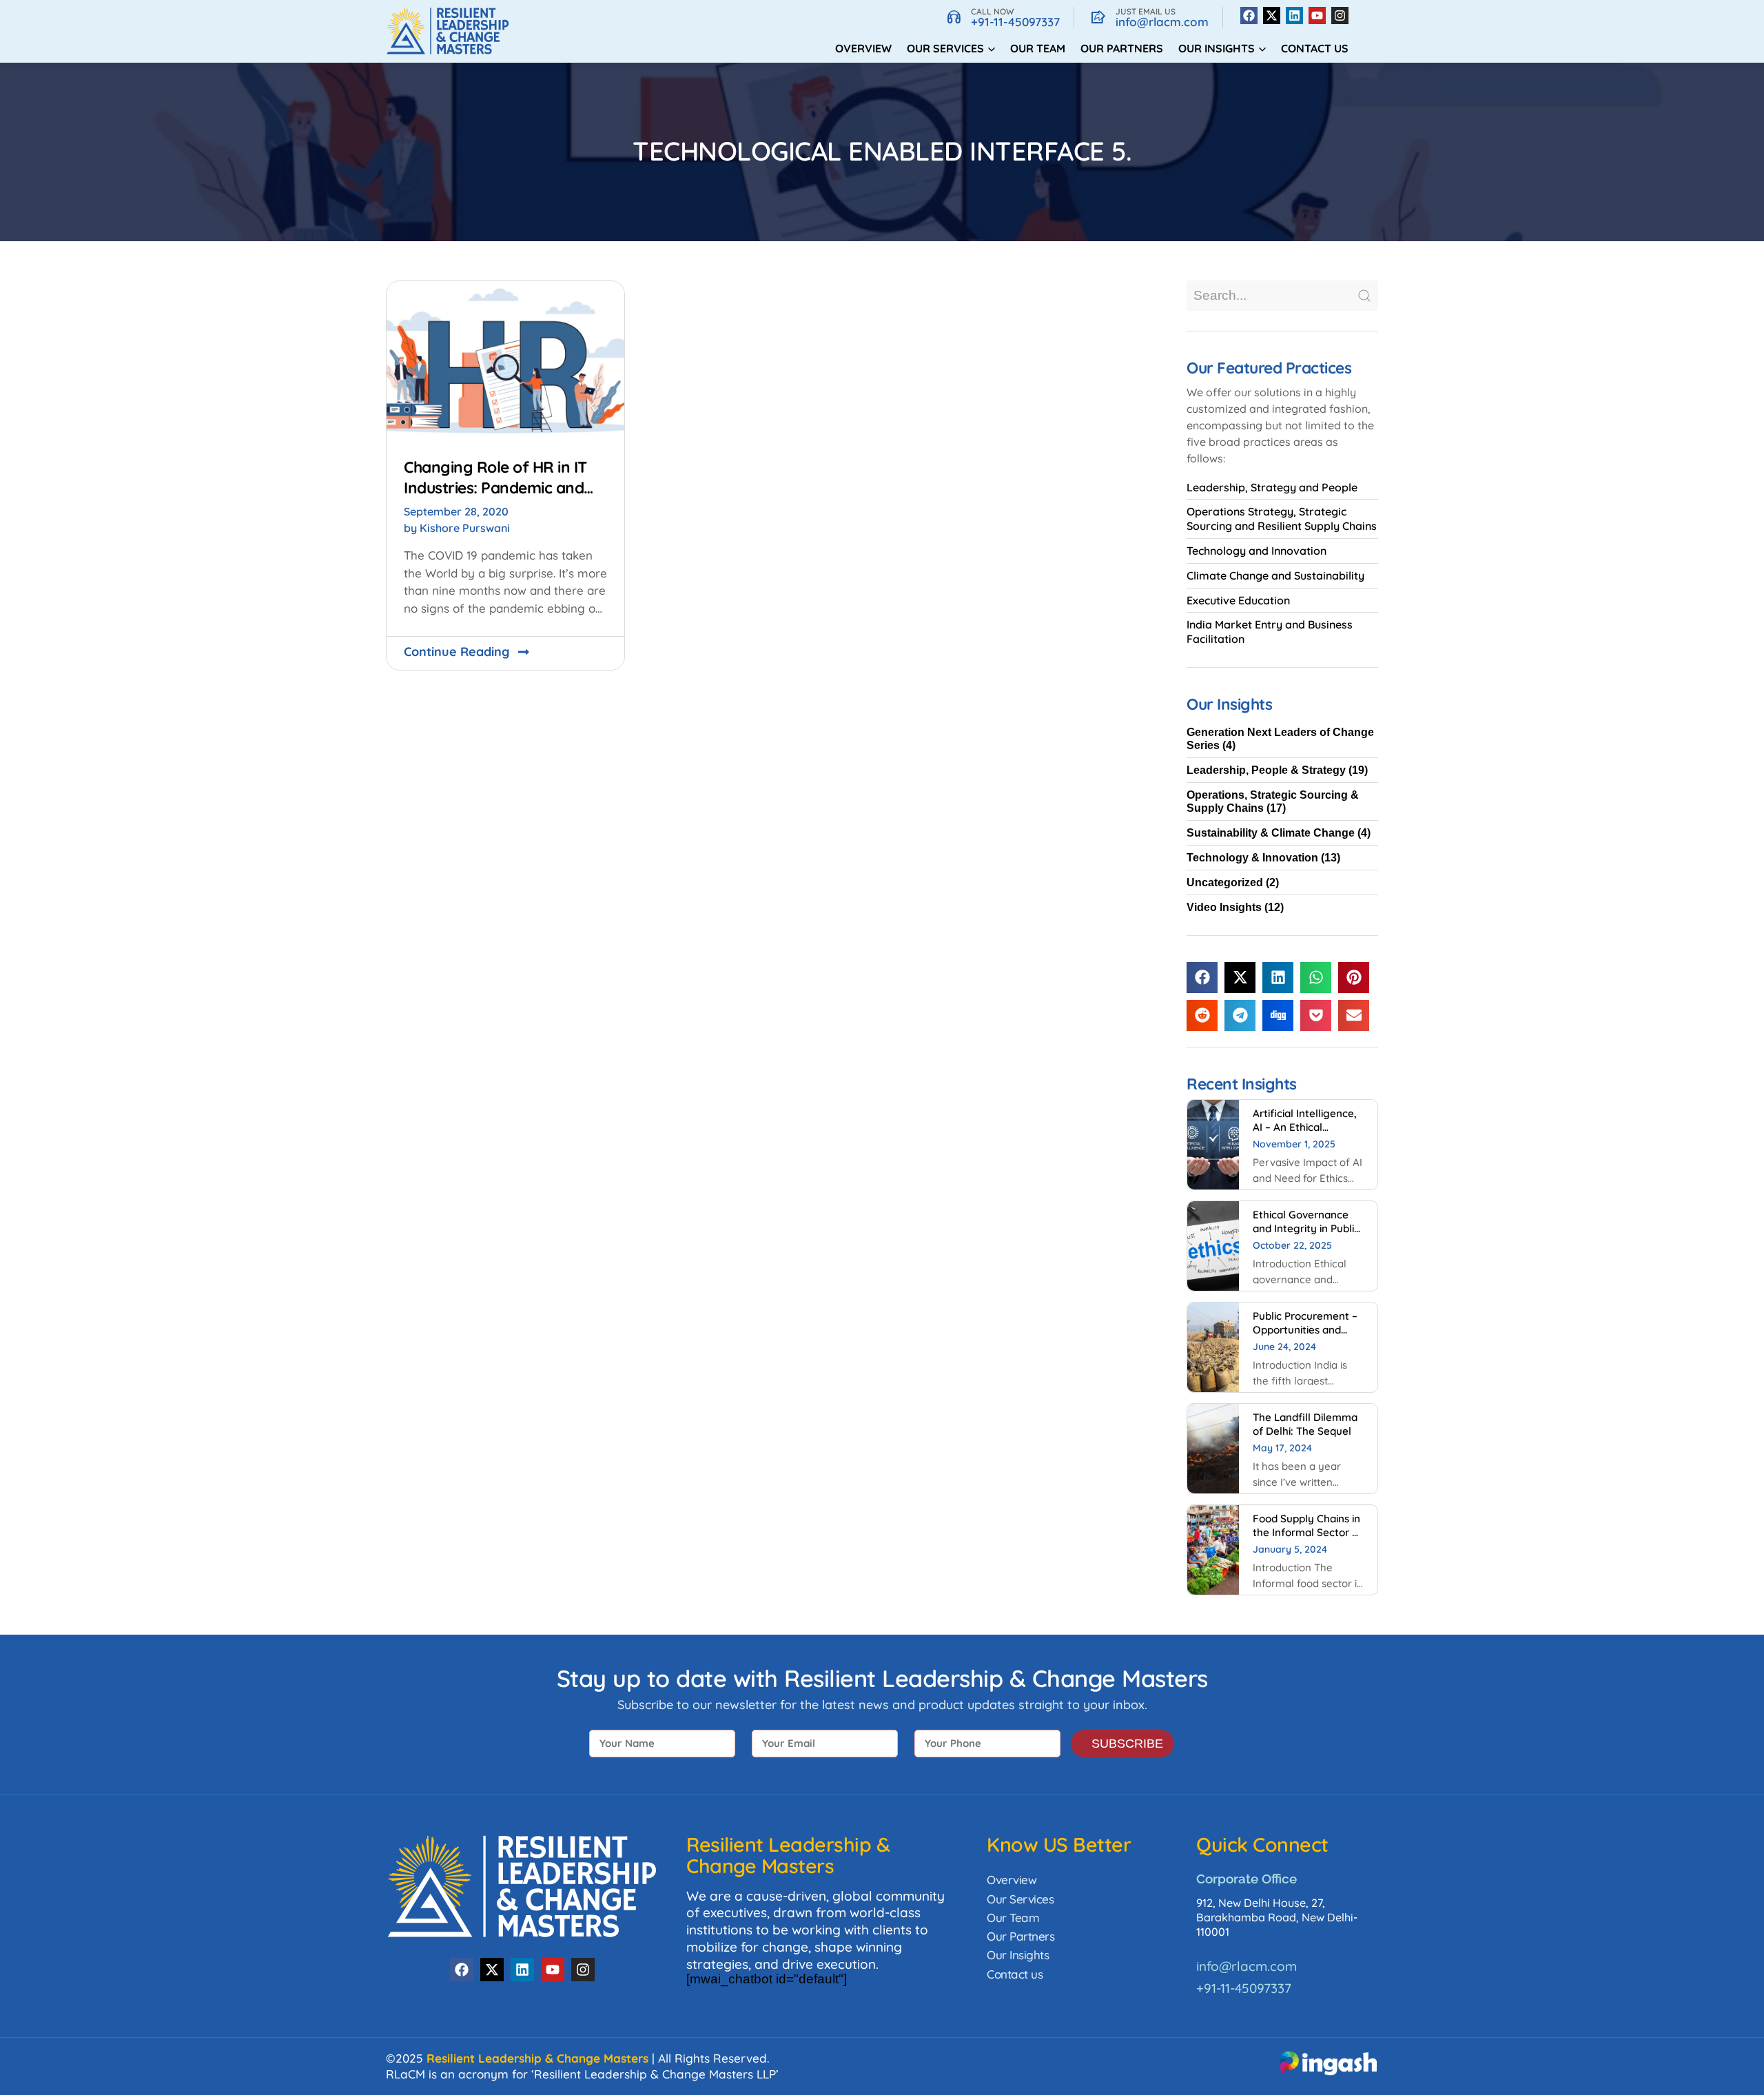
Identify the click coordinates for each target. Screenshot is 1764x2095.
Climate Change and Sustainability (1275, 575)
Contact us (1315, 48)
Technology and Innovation (1257, 551)
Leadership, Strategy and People (1272, 487)
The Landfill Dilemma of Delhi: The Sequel (1305, 1424)
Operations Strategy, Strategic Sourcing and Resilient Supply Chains (1282, 519)
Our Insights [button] (1217, 48)
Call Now (992, 11)
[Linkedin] (1294, 16)
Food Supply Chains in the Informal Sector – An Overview (1306, 1532)
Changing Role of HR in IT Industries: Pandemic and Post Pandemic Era (495, 487)
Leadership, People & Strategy (1266, 770)
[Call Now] (954, 17)
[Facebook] (1249, 16)
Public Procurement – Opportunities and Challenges (1305, 1330)
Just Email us (1146, 11)
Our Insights (1018, 1955)
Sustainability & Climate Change (1271, 833)
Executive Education (1238, 600)
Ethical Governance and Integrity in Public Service (1306, 1228)
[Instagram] (1340, 16)
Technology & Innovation (1252, 858)
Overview (863, 48)
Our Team (1038, 48)
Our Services (1020, 1899)
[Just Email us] (1098, 17)
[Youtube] (1317, 16)
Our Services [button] (945, 48)
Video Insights (1224, 907)
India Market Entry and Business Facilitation (1270, 632)
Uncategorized (1225, 882)
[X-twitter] (1272, 16)
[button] (1202, 978)
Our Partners (1122, 48)
